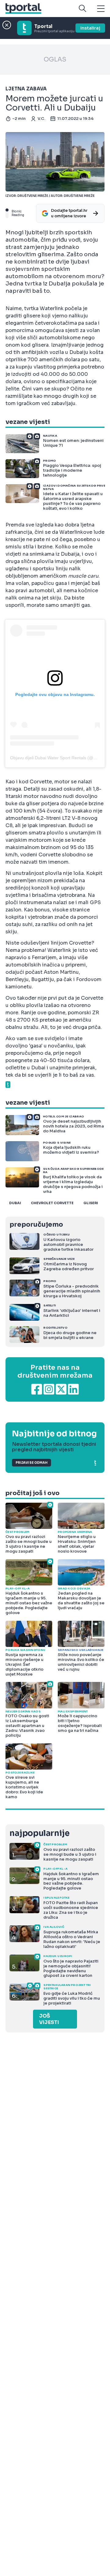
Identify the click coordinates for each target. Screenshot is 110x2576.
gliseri (91, 1203)
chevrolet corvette (52, 1203)
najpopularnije (39, 1833)
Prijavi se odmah (31, 1463)
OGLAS (55, 59)
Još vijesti (49, 2019)
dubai (15, 1203)
